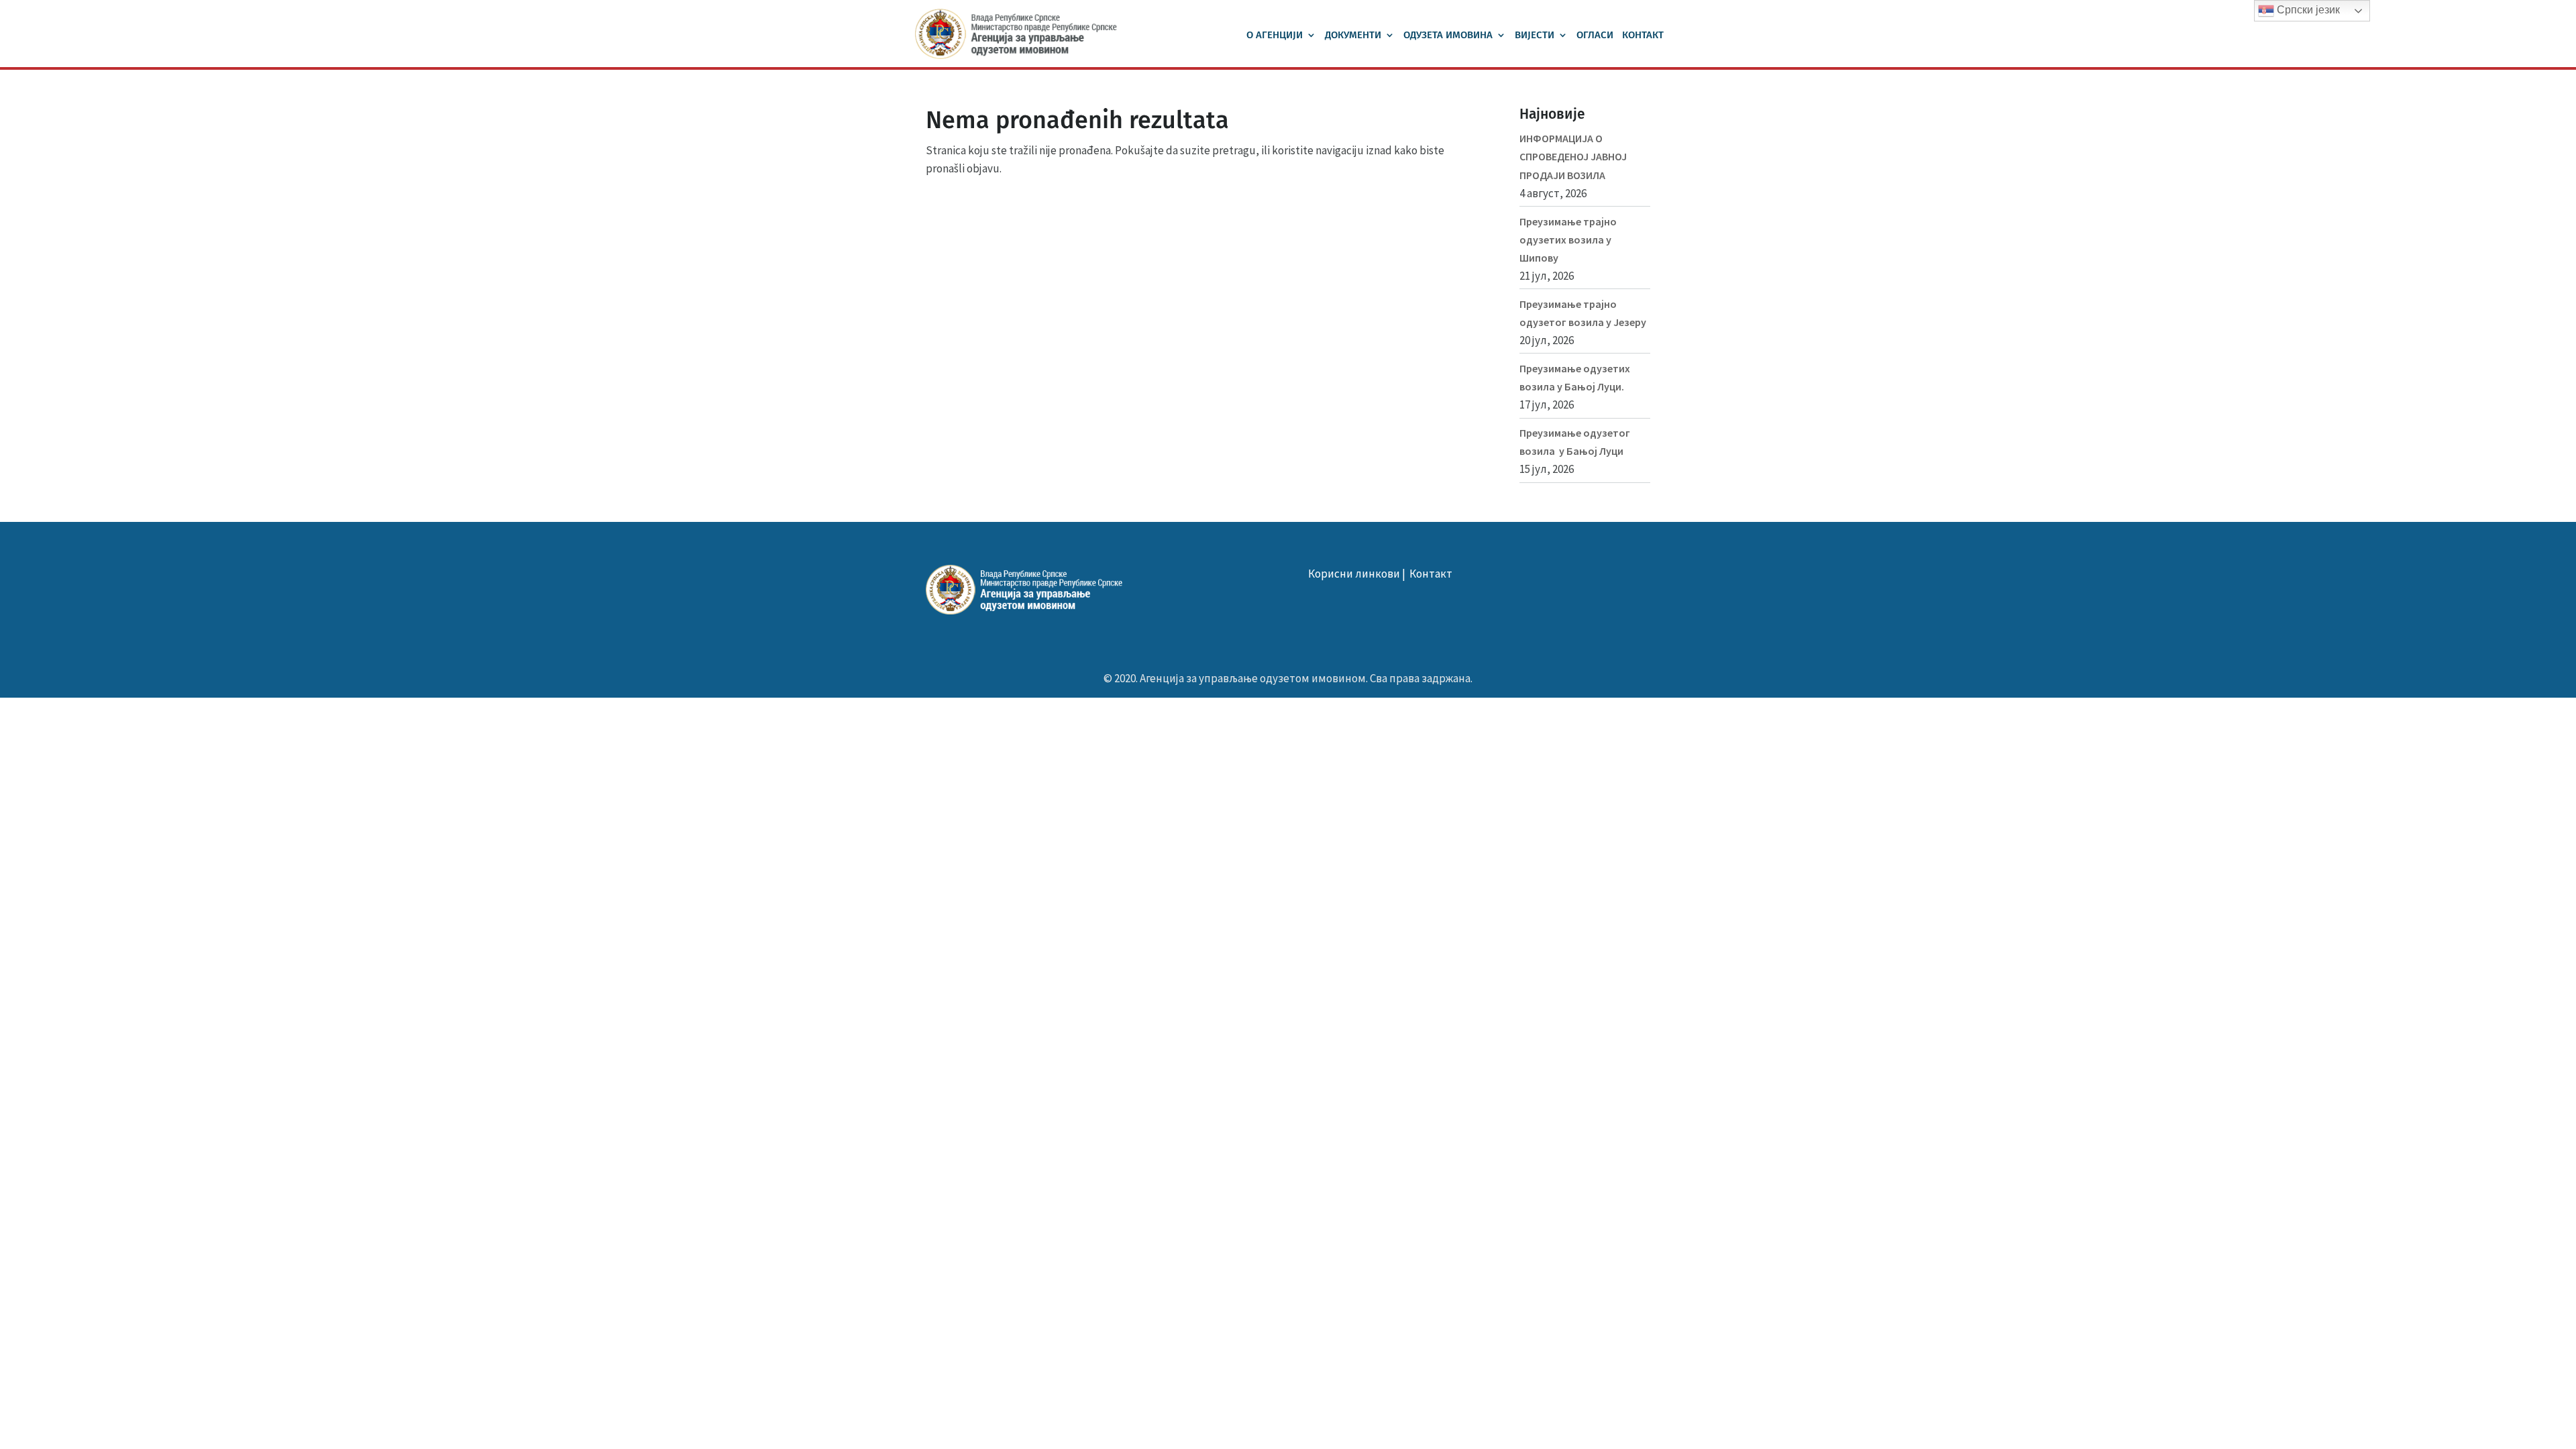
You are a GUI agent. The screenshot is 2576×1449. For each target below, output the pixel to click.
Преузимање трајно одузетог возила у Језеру (1583, 313)
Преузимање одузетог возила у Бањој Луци (1575, 442)
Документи (1353, 36)
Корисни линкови (1354, 574)
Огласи (1595, 36)
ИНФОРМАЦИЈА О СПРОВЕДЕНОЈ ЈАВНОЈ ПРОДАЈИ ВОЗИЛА (1573, 156)
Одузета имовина (1448, 36)
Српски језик (2307, 10)
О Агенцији (1275, 36)
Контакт (1643, 36)
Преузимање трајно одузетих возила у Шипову (1568, 239)
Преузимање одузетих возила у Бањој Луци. (1575, 377)
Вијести (1535, 36)
